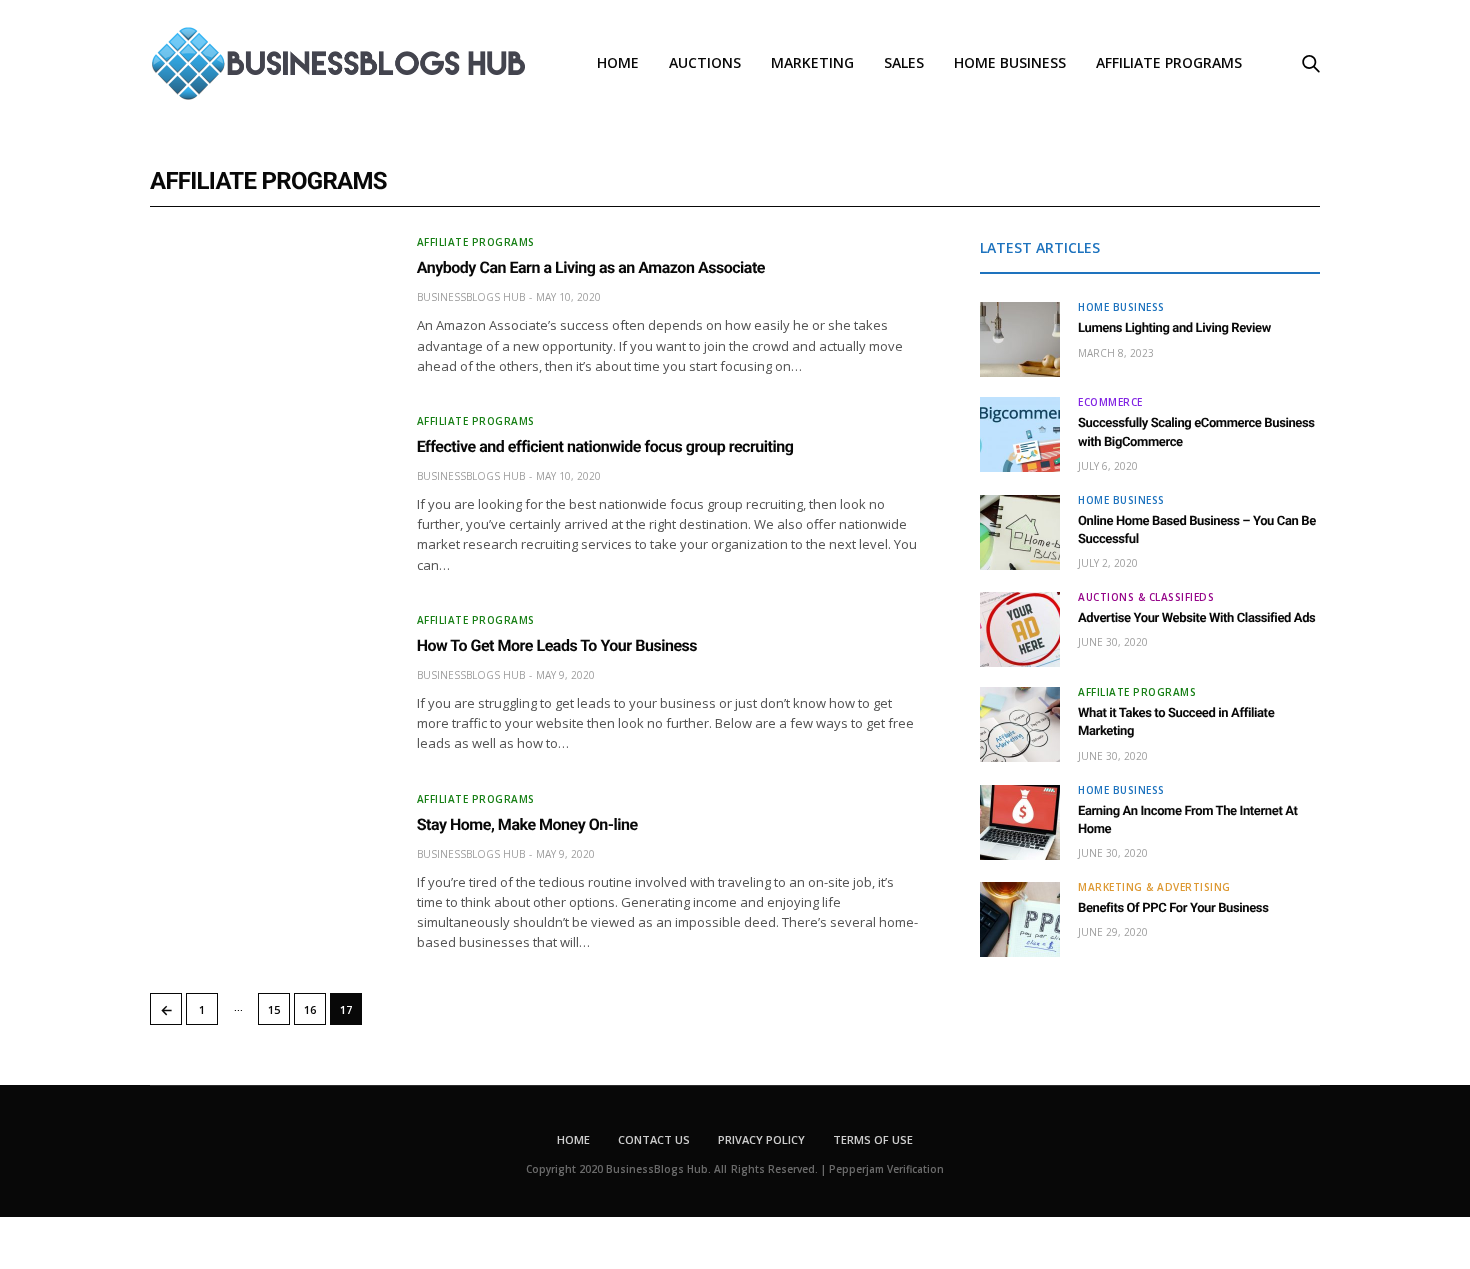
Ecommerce (1110, 402)
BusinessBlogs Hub (471, 297)
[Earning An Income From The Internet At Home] (1020, 822)
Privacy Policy (761, 1139)
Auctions (705, 62)
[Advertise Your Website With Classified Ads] (1020, 629)
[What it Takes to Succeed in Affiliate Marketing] (1020, 724)
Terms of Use (873, 1139)
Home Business (1010, 62)
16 (310, 1009)
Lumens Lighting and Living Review (1174, 328)
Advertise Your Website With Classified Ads (1196, 618)
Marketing (812, 62)
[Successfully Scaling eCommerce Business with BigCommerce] (1020, 434)
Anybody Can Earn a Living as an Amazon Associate (591, 267)
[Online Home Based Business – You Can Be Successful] (1020, 532)
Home (618, 62)
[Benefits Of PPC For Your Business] (1020, 919)
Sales (904, 62)
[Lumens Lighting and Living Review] (1020, 339)
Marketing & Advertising (1154, 887)
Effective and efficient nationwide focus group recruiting (605, 446)
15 (274, 1009)
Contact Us (654, 1139)
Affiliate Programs (1169, 62)
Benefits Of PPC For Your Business (1173, 908)
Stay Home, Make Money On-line (527, 824)
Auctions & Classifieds (1146, 597)
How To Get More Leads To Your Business (557, 645)
